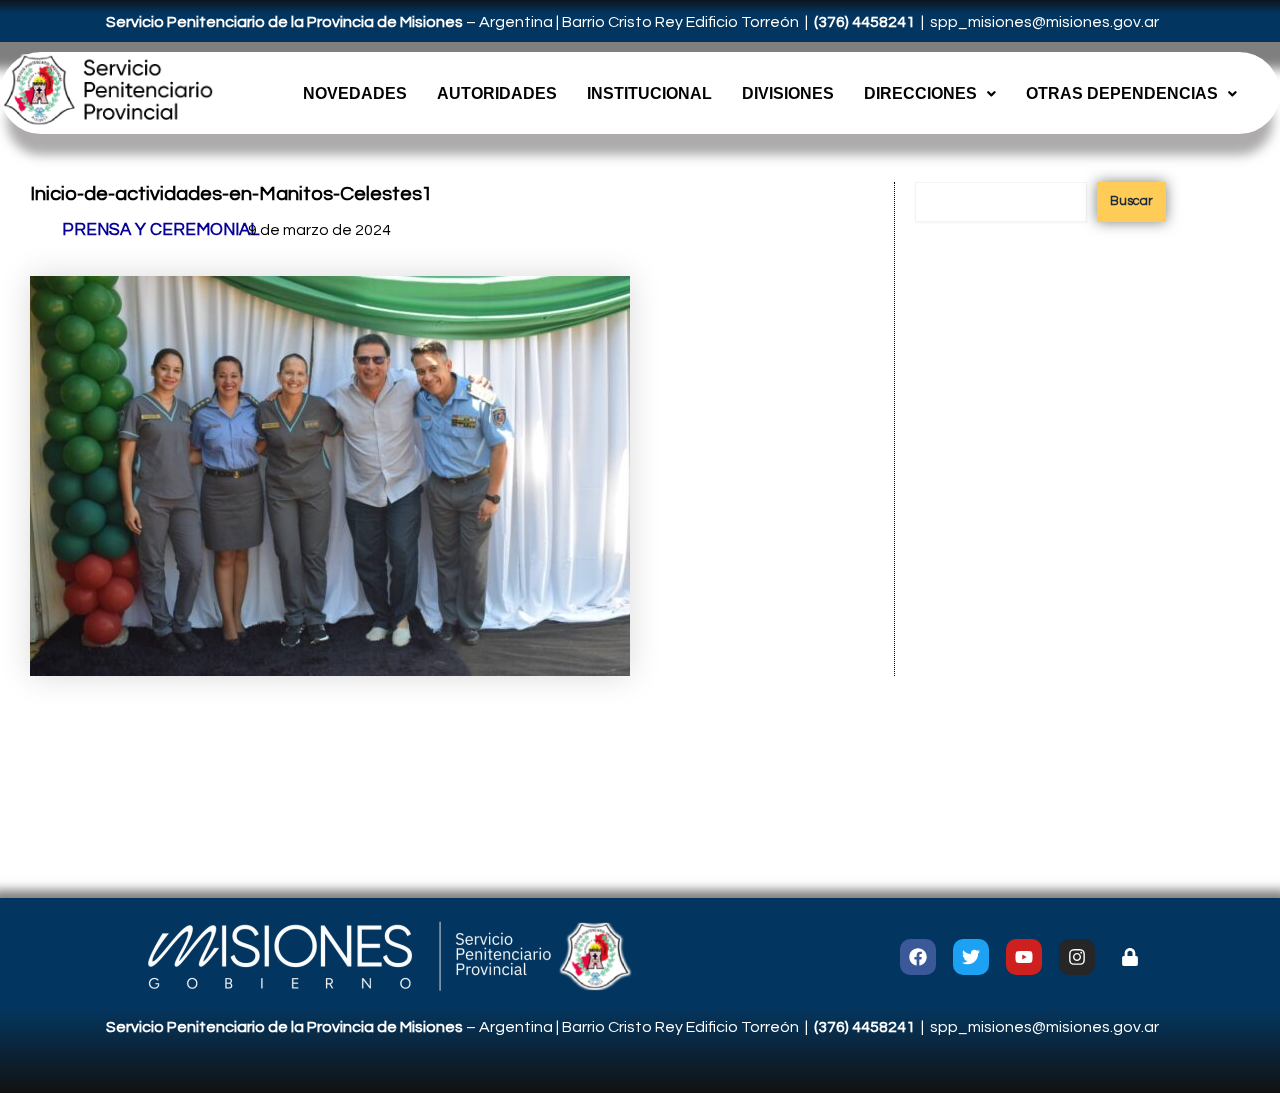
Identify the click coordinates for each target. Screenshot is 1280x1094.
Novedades (355, 93)
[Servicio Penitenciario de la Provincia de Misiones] (107, 90)
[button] (930, 94)
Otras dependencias (1122, 93)
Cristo (631, 22)
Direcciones (920, 93)
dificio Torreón (747, 22)
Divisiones (788, 93)
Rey (670, 22)
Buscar (1131, 201)
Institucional (649, 93)
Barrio (585, 22)
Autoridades (497, 93)
